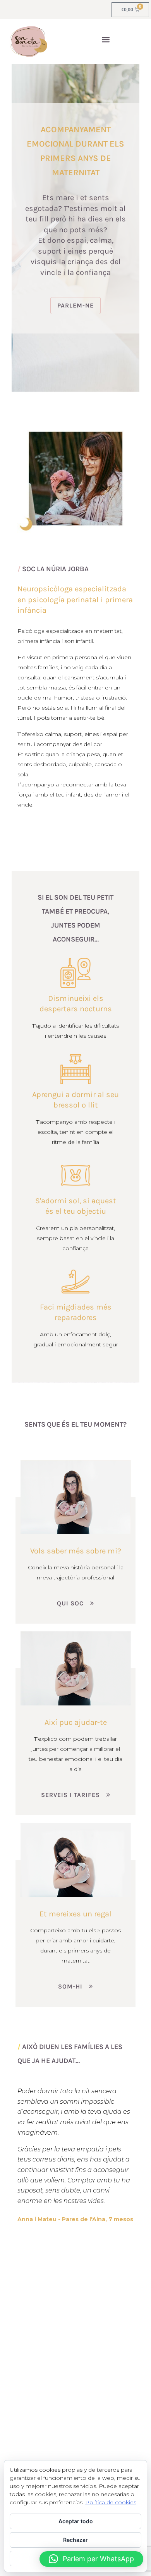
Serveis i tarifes (70, 1795)
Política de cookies (111, 2502)
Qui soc (70, 1603)
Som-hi (70, 1986)
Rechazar (75, 2540)
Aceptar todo (76, 2521)
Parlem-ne (75, 305)
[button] (106, 40)
